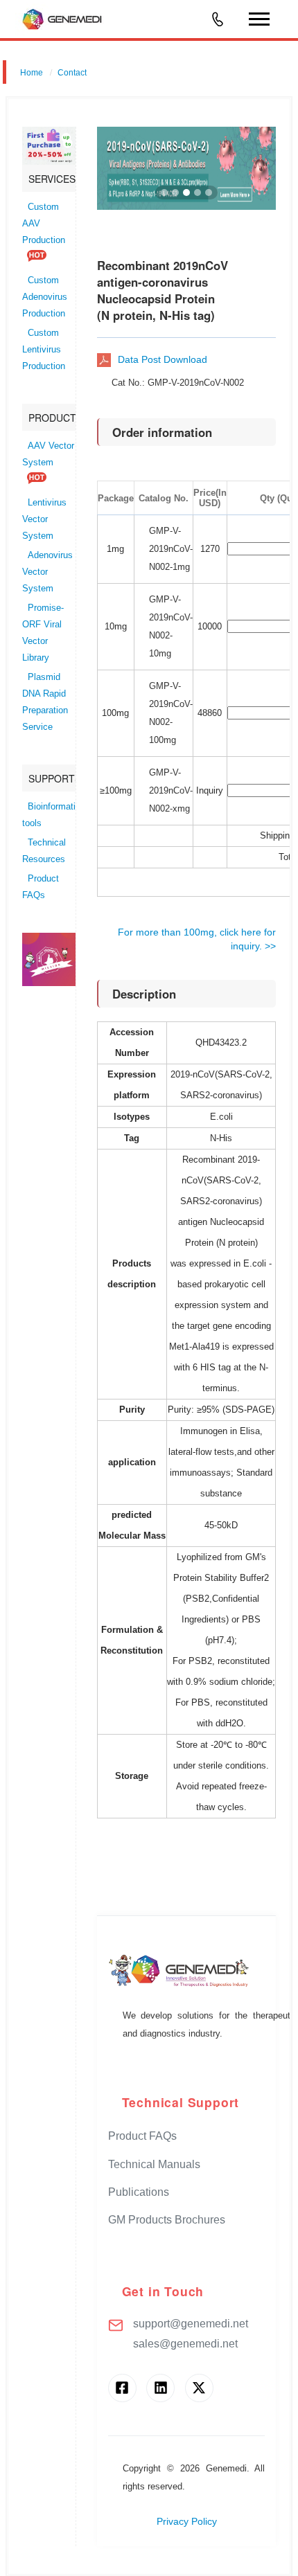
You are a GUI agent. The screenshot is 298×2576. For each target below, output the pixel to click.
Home (32, 73)
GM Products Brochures (167, 2220)
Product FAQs (142, 2136)
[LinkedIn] (160, 2388)
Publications (139, 2192)
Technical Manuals (154, 2164)
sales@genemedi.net (185, 2344)
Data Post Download (163, 359)
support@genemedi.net (191, 2324)
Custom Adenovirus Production (45, 297)
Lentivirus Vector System (44, 519)
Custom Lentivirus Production (44, 350)
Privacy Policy (187, 2522)
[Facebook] (122, 2388)
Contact (72, 73)
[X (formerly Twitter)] (199, 2388)
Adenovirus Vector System (47, 572)
